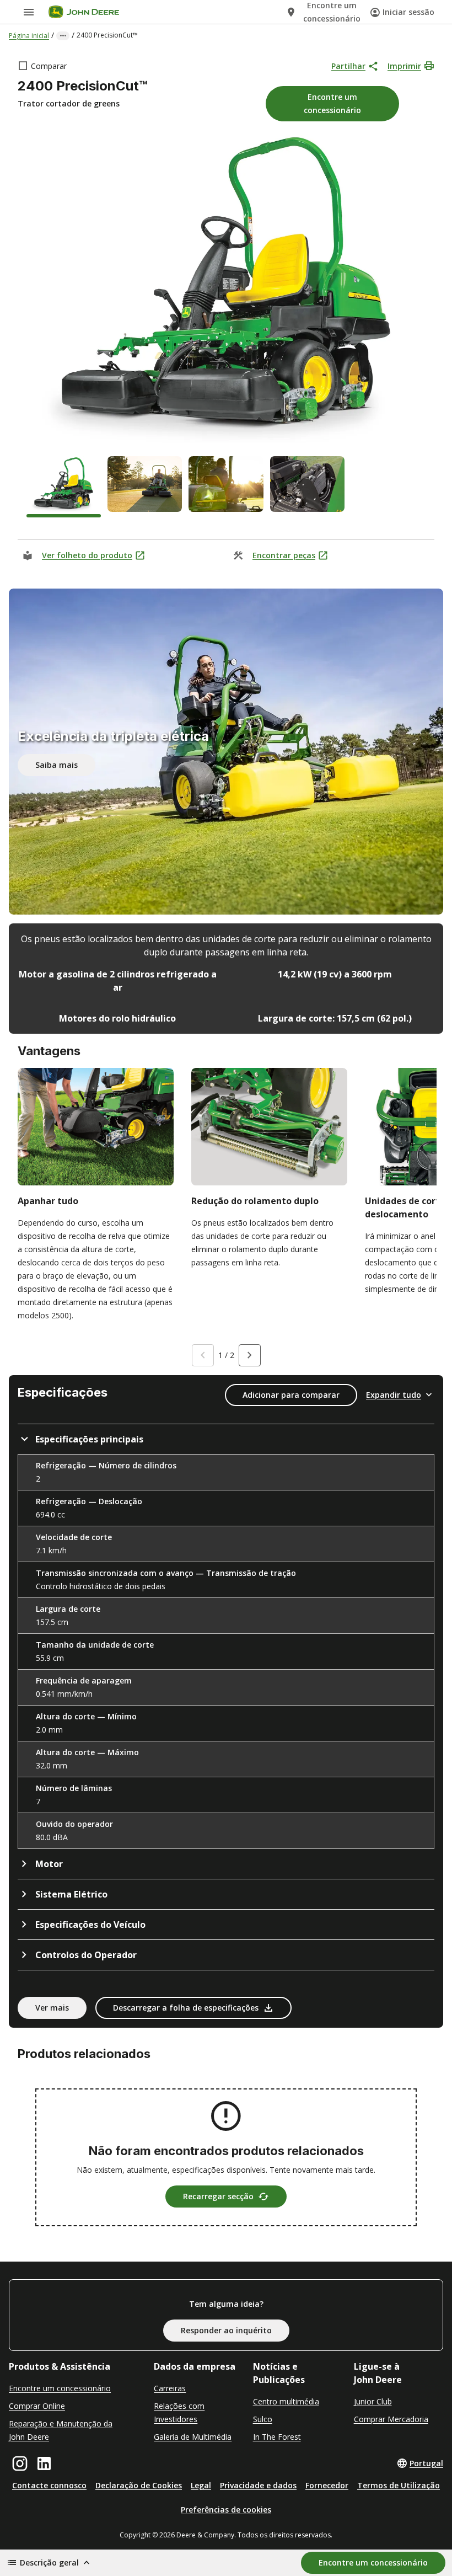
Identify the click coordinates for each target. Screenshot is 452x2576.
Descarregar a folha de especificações (186, 2008)
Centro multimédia (286, 2401)
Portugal (426, 2463)
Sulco (263, 2419)
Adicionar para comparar (291, 1395)
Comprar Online (37, 2406)
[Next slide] (250, 1355)
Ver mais (52, 2008)
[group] (64, 487)
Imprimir (404, 66)
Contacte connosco (49, 2485)
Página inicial (29, 36)
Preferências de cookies (226, 2510)
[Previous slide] (203, 1355)
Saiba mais (57, 765)
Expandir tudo (394, 1395)
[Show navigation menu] (29, 12)
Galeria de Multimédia (193, 2437)
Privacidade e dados (258, 2485)
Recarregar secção (218, 2196)
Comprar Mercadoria (391, 2419)
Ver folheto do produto (87, 555)
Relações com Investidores (179, 2412)
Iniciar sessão (408, 12)
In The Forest (277, 2437)
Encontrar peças (284, 555)
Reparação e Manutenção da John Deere (61, 2430)
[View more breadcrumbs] (63, 36)
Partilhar (348, 66)
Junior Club (373, 2401)
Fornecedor (327, 2485)
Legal (201, 2485)
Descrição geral (49, 2562)
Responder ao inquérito (226, 2330)
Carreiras (170, 2388)
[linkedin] (44, 2463)
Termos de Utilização (399, 2485)
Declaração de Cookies (139, 2485)
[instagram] (20, 2463)
